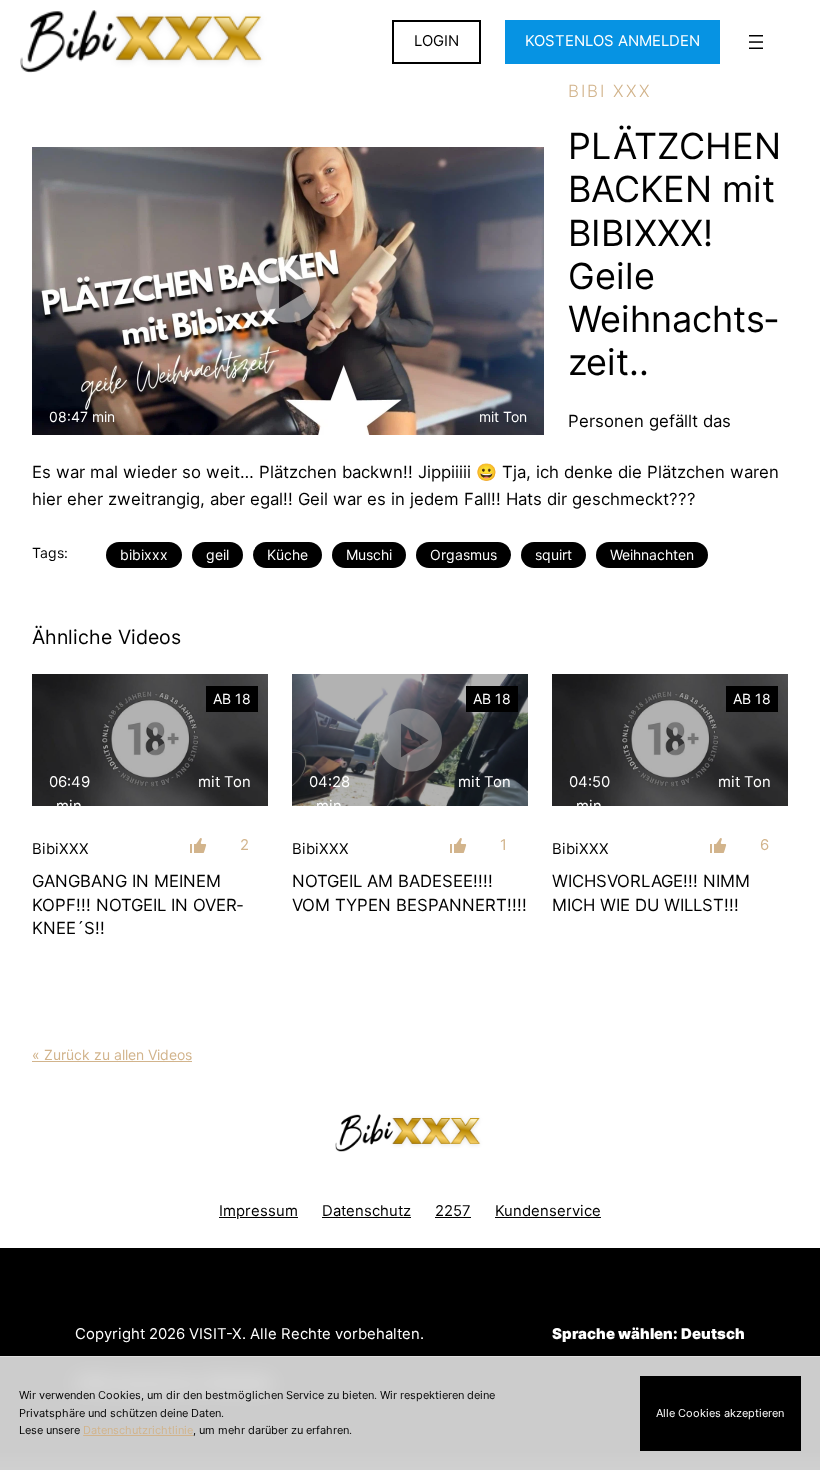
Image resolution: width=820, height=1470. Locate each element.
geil (217, 554)
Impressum (258, 1211)
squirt (553, 554)
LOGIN (436, 41)
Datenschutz (366, 1211)
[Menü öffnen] (756, 42)
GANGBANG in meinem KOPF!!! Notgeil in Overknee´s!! (137, 904)
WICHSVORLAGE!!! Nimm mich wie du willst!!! (651, 892)
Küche (287, 554)
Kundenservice (548, 1211)
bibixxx (144, 554)
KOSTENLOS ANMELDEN (612, 41)
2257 (453, 1211)
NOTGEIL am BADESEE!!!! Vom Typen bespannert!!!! (409, 892)
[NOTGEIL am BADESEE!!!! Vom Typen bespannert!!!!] (410, 740)
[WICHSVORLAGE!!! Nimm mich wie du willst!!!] (670, 740)
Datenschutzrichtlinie (138, 1430)
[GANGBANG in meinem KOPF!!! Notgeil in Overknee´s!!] (150, 740)
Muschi (369, 554)
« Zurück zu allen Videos (112, 1054)
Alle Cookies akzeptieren (720, 1413)
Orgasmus (463, 554)
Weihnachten (652, 554)
